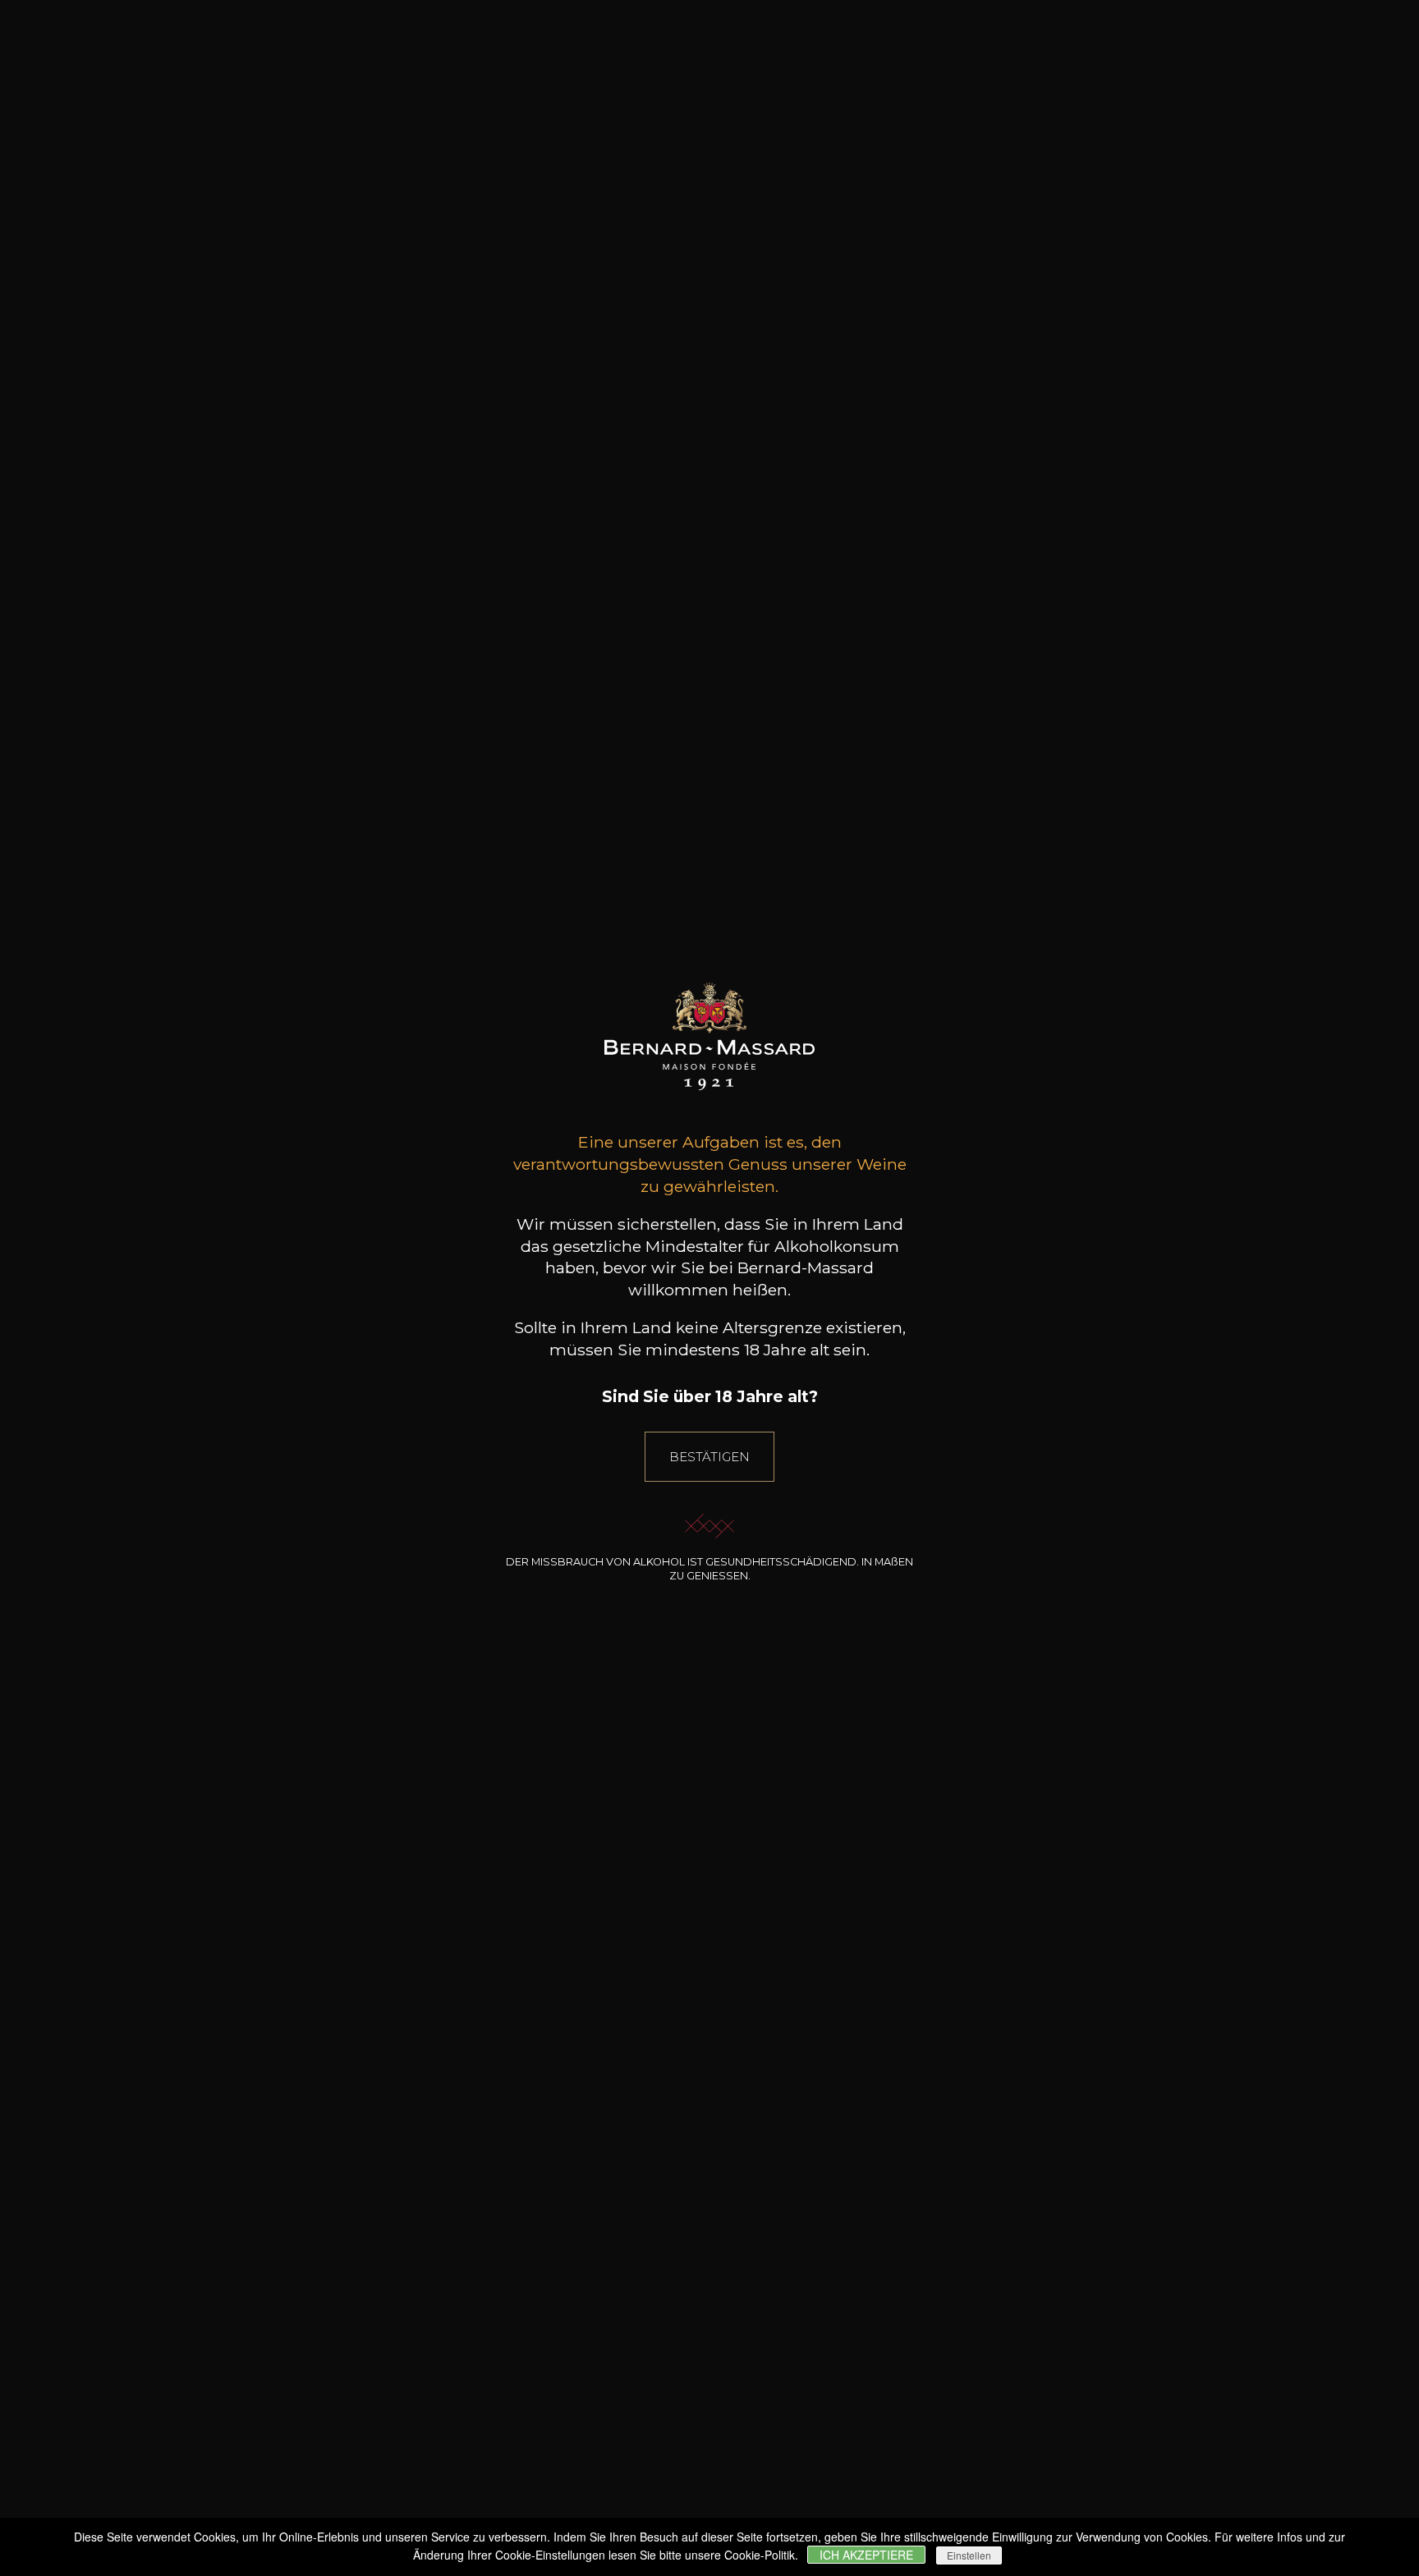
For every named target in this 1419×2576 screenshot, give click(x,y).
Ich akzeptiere (866, 2555)
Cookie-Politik (760, 2555)
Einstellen (969, 2555)
